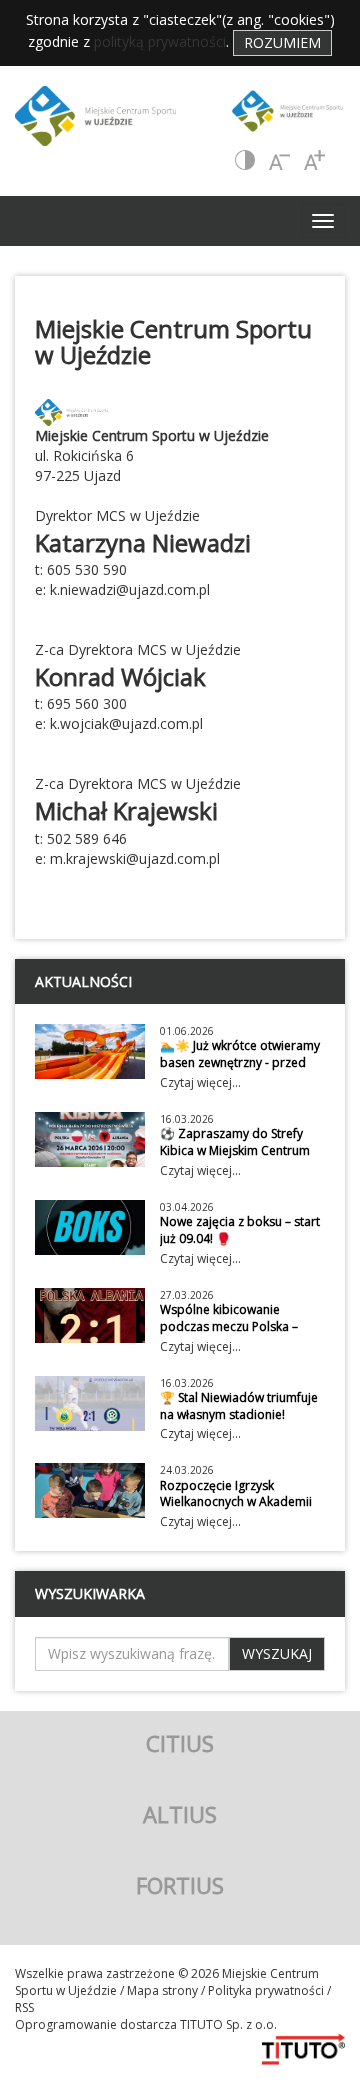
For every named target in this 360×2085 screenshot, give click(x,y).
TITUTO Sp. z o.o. (227, 2024)
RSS (24, 2007)
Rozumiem (282, 42)
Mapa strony (162, 1990)
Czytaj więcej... (200, 1082)
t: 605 (53, 569)
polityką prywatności (160, 41)
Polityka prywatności (266, 1990)
